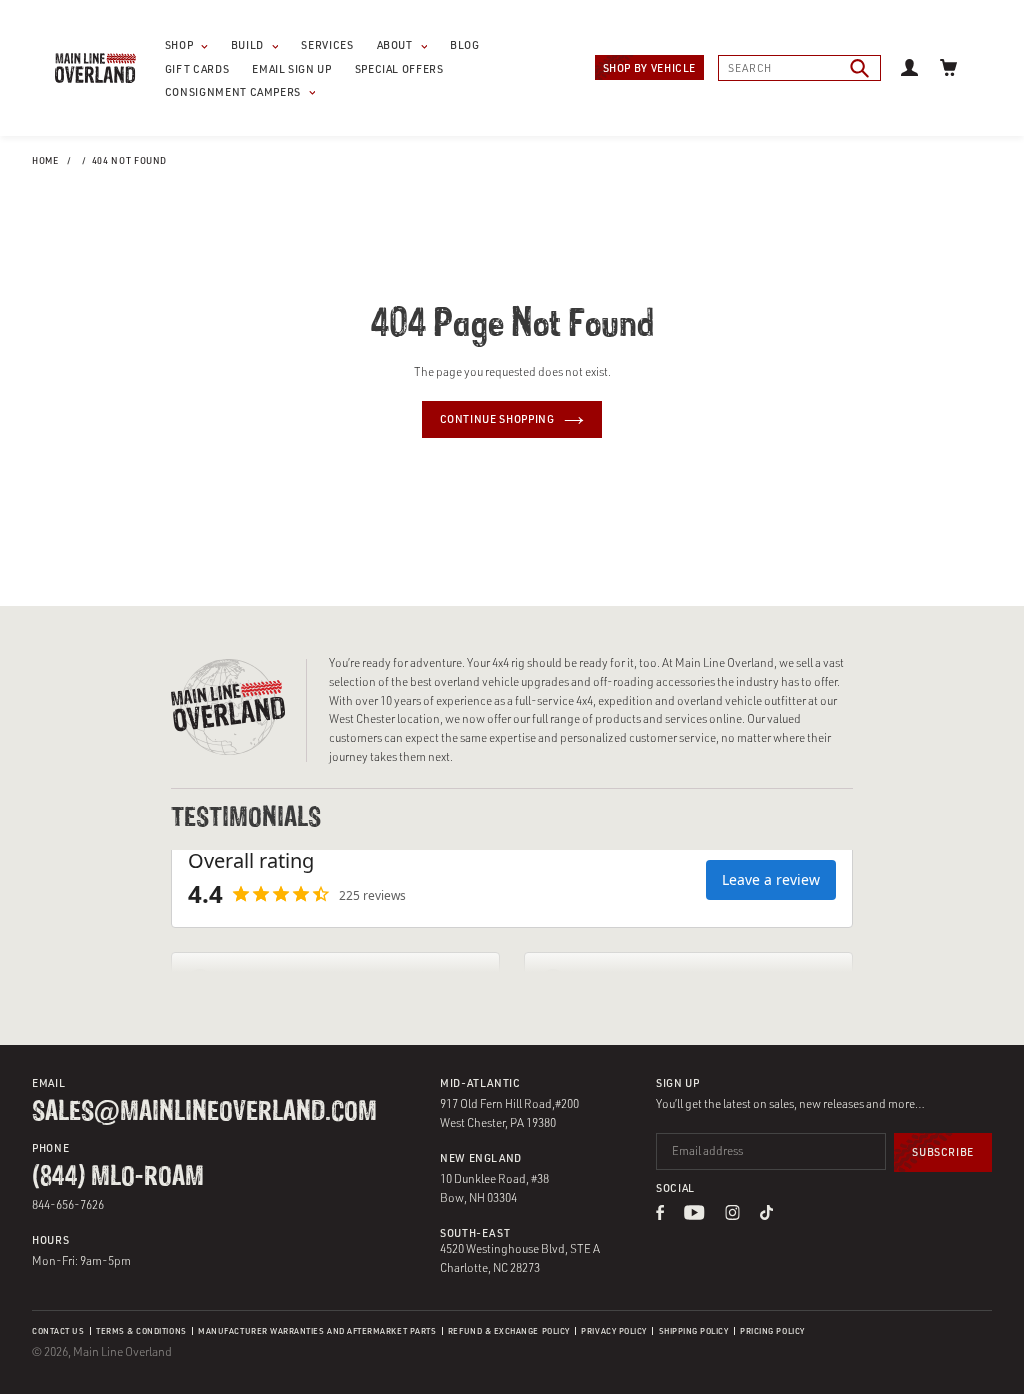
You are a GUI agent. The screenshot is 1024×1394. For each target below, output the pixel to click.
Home (45, 160)
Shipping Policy (694, 1331)
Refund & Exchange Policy (509, 1331)
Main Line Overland (122, 1351)
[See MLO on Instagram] (733, 1214)
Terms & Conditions (141, 1331)
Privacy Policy (613, 1331)
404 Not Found (129, 160)
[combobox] (799, 68)
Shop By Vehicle (650, 68)
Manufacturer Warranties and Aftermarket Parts (317, 1331)
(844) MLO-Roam (118, 1178)
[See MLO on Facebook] (660, 1214)
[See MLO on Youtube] (694, 1214)
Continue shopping (497, 419)
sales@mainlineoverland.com (204, 1113)
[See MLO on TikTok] (766, 1214)
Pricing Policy (772, 1331)
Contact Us (58, 1331)
